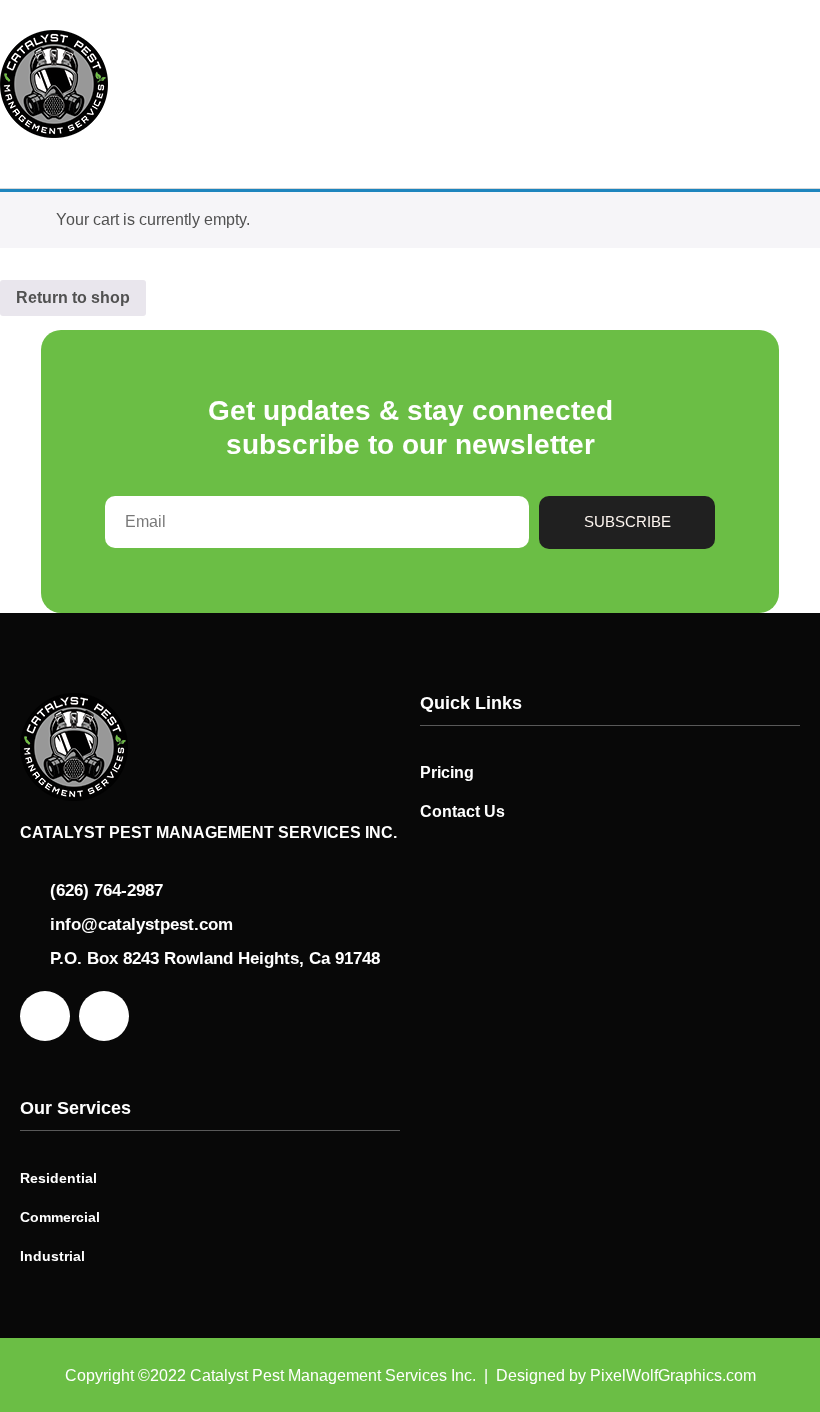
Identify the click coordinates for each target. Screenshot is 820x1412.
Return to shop (73, 297)
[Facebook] (45, 1016)
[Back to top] (775, 1360)
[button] (796, 84)
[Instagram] (104, 1016)
